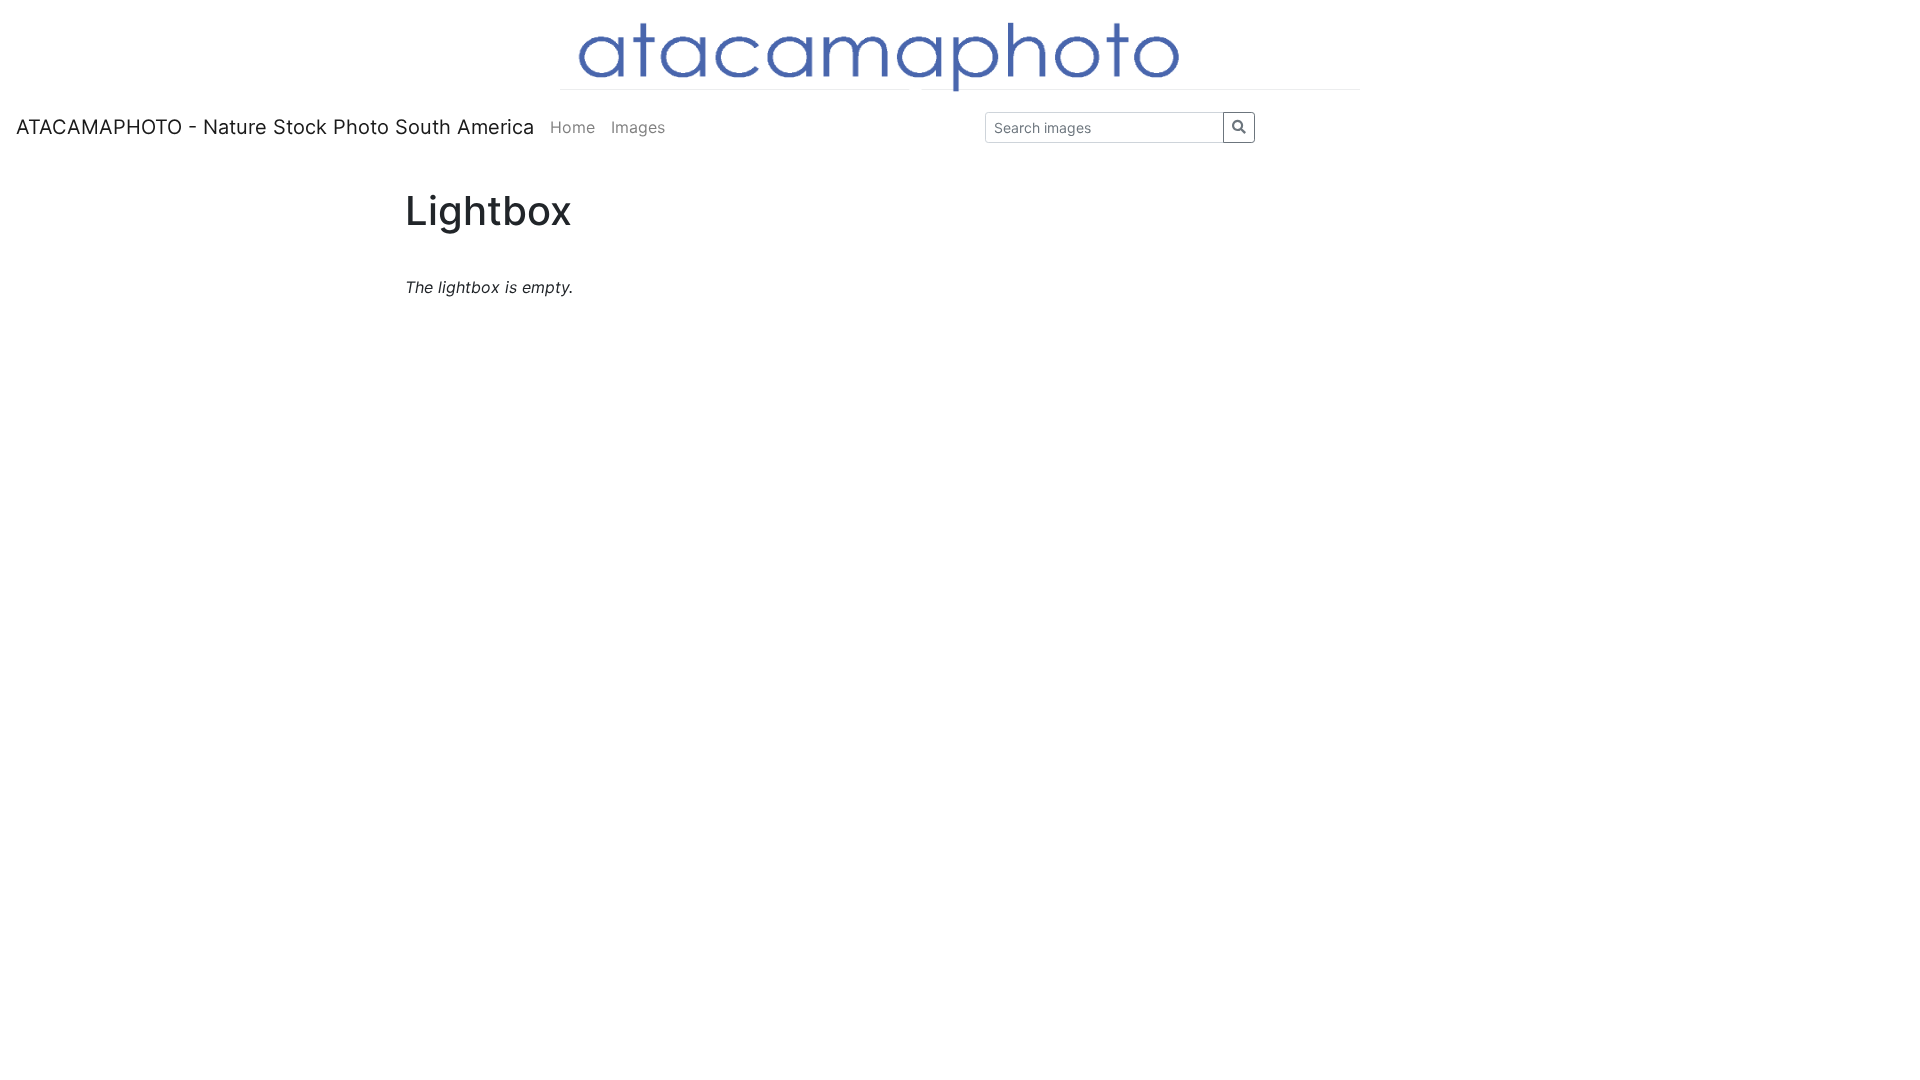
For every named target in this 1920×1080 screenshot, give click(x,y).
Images (638, 127)
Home (572, 127)
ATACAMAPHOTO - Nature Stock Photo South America (275, 127)
